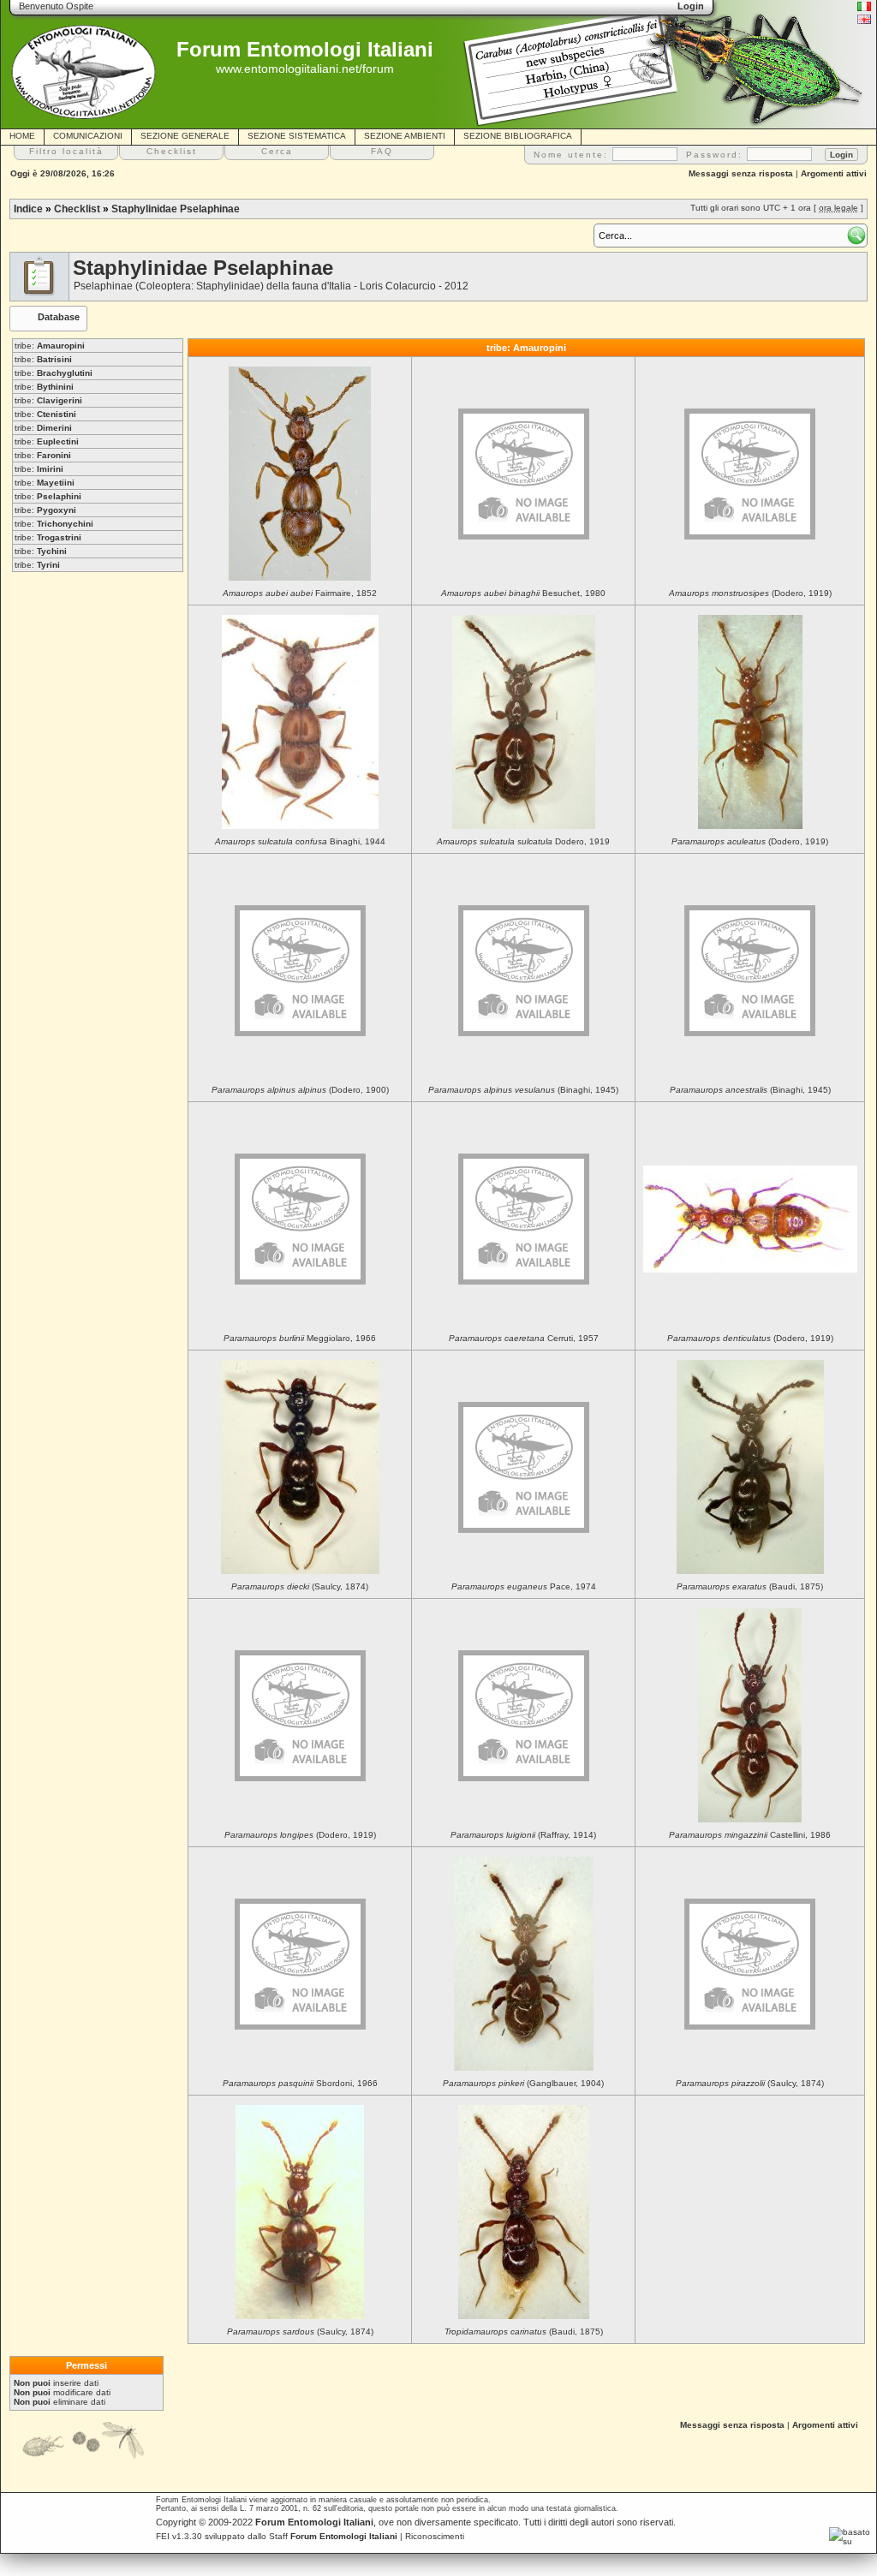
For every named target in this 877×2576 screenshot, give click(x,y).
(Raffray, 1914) (523, 1835)
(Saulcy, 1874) (300, 1586)
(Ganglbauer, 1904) (523, 2083)
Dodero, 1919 (523, 841)
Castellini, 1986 (750, 1835)
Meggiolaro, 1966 (300, 1338)
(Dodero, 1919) (750, 593)
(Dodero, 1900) (300, 1090)
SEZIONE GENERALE (185, 136)
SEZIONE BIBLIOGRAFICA (518, 136)
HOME (22, 136)
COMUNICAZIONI (88, 136)
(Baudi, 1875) (750, 1586)
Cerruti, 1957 (524, 1338)
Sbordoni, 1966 (300, 2083)
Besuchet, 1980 (523, 593)
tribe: (50, 346)
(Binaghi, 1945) (523, 1090)
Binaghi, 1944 (300, 841)
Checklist (77, 209)
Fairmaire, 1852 (300, 593)
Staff (333, 2536)
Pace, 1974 (524, 1586)
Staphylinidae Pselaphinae (176, 209)
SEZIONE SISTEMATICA (297, 136)
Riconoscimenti (435, 2536)
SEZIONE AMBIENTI (405, 136)
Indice (28, 209)
